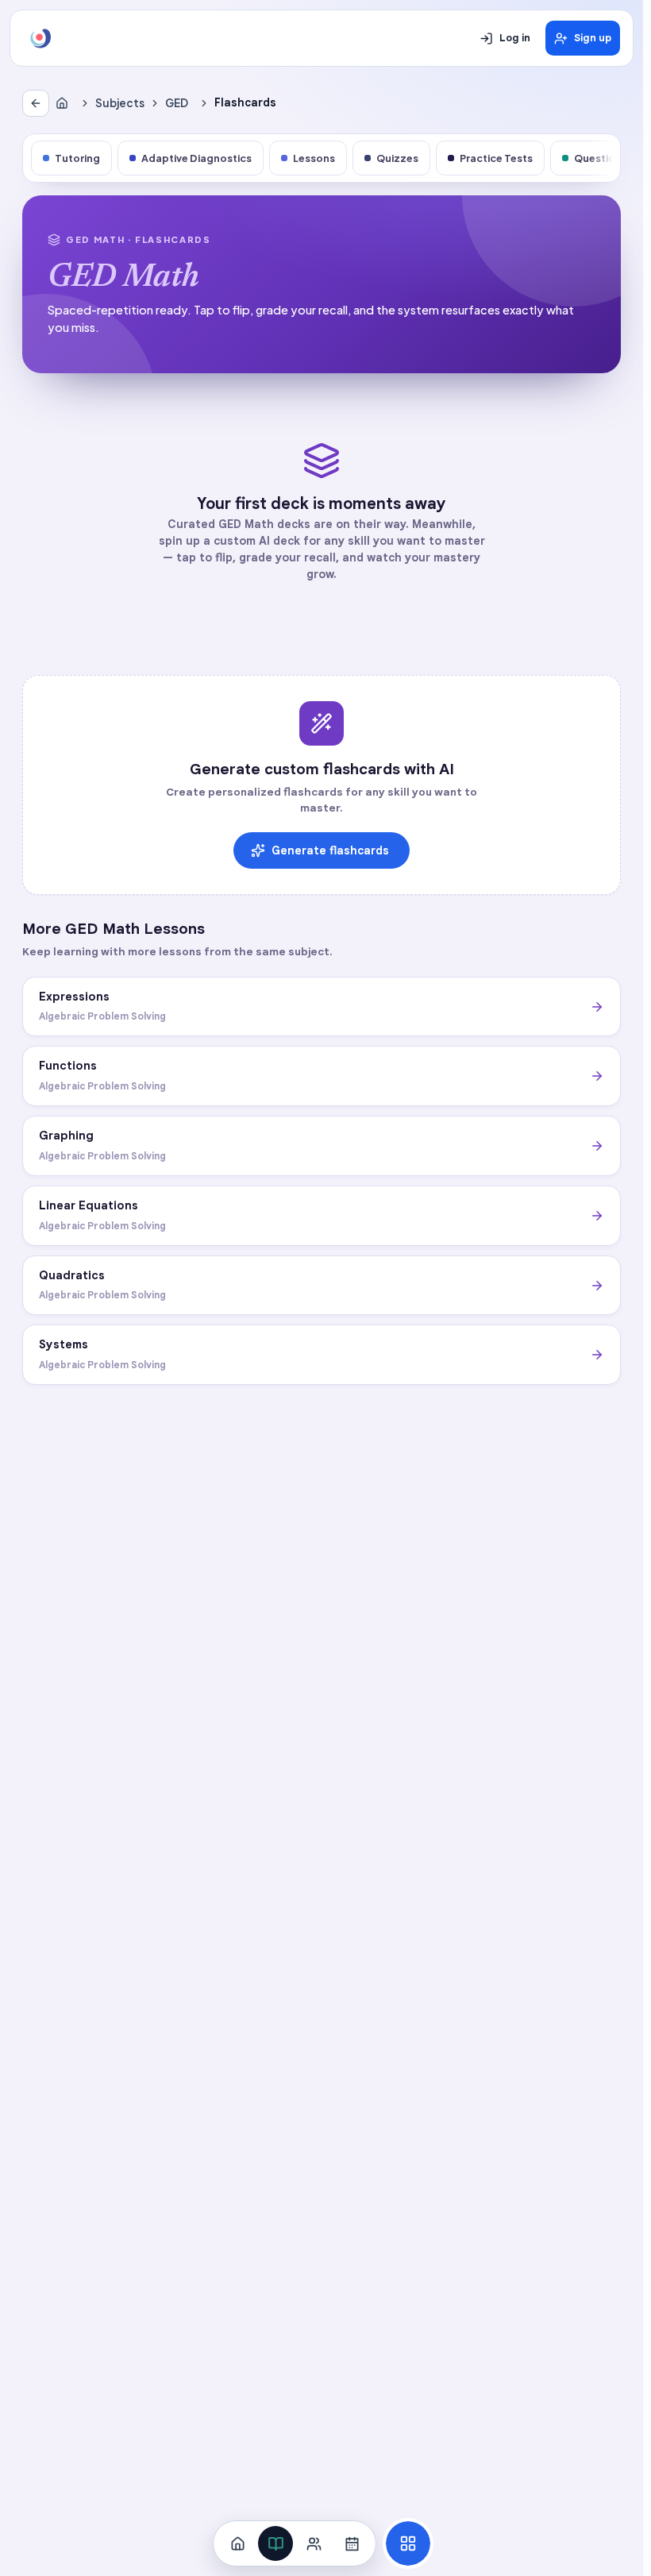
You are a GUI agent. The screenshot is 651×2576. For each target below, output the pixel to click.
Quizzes (397, 158)
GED (177, 103)
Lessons (314, 158)
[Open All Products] (408, 2543)
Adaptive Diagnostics (196, 158)
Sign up (593, 38)
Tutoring (77, 158)
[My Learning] (275, 2543)
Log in (515, 38)
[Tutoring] (314, 2543)
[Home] (65, 103)
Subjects (120, 103)
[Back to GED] (36, 103)
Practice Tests (496, 158)
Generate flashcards (330, 850)
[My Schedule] (352, 2543)
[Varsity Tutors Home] (40, 38)
